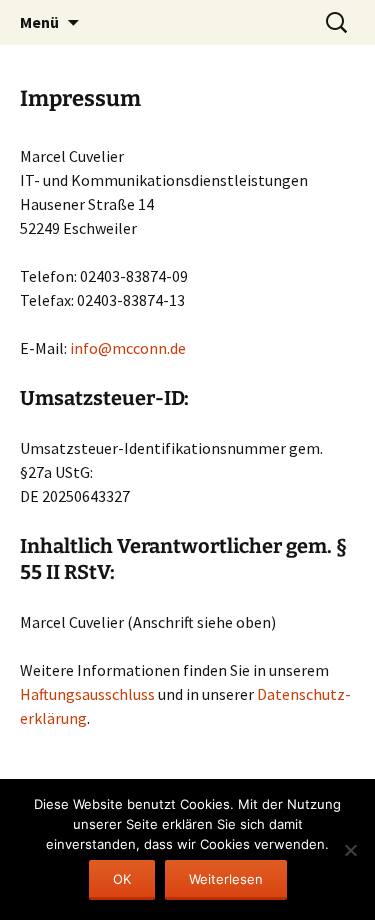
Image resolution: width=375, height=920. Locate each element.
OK (122, 879)
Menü (39, 22)
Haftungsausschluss (87, 694)
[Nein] (350, 850)
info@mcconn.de (128, 348)
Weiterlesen (226, 879)
